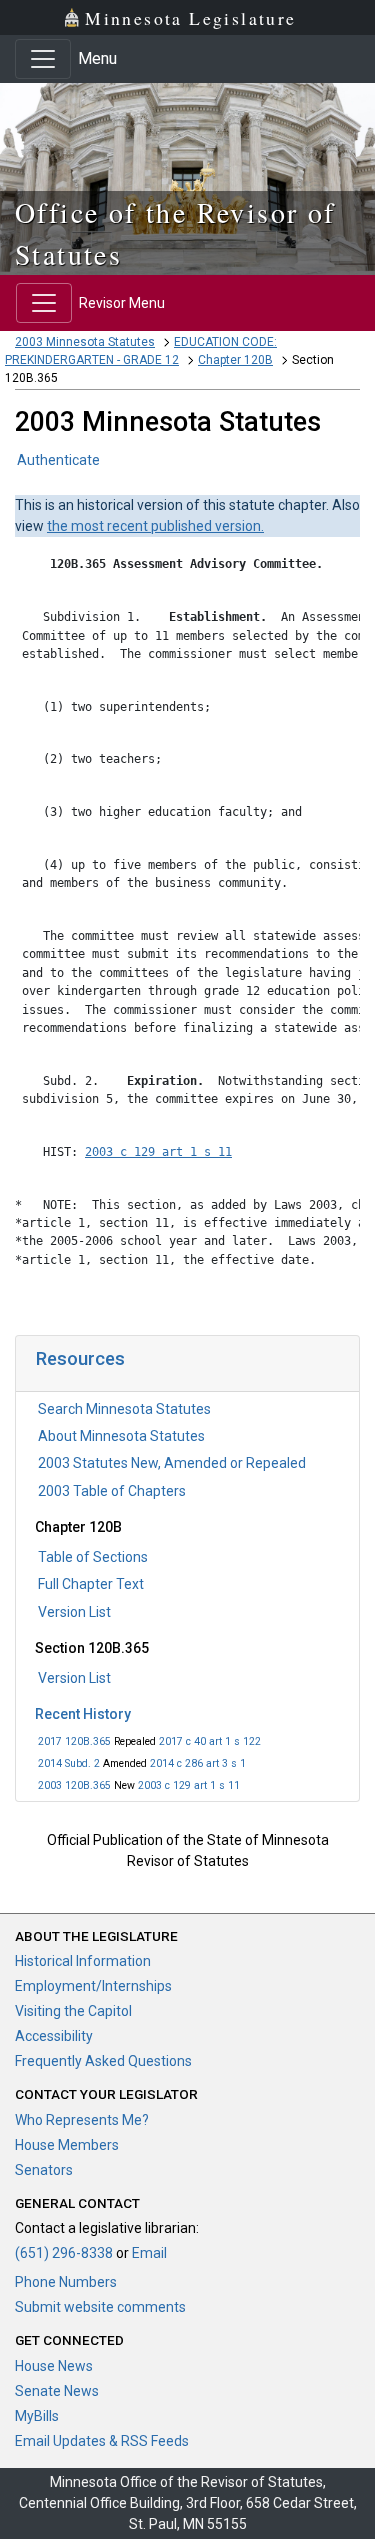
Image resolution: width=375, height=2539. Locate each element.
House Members (67, 2145)
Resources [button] (80, 1358)
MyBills (37, 2416)
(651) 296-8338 (64, 2253)
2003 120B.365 (74, 1785)
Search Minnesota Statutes (124, 1409)
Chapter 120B (235, 360)
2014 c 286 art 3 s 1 (198, 1763)
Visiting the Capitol (73, 2011)
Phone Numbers (66, 2282)
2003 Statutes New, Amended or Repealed (172, 1463)
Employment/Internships (93, 1986)
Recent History (83, 1714)
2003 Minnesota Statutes (85, 342)
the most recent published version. (155, 526)
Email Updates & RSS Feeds (102, 2441)
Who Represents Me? (82, 2120)
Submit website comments (100, 2307)
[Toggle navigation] (43, 59)
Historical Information (83, 1961)
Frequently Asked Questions (103, 2061)
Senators (44, 2170)
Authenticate (58, 460)
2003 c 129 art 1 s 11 (189, 1785)
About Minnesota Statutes (121, 1436)
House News (54, 2366)
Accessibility (54, 2036)
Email (149, 2253)
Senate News (57, 2391)
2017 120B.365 (74, 1741)
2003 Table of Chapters (112, 1491)
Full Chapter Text (91, 1584)
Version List (74, 1612)
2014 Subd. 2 (69, 1763)
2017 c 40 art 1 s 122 (210, 1741)
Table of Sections (93, 1557)
